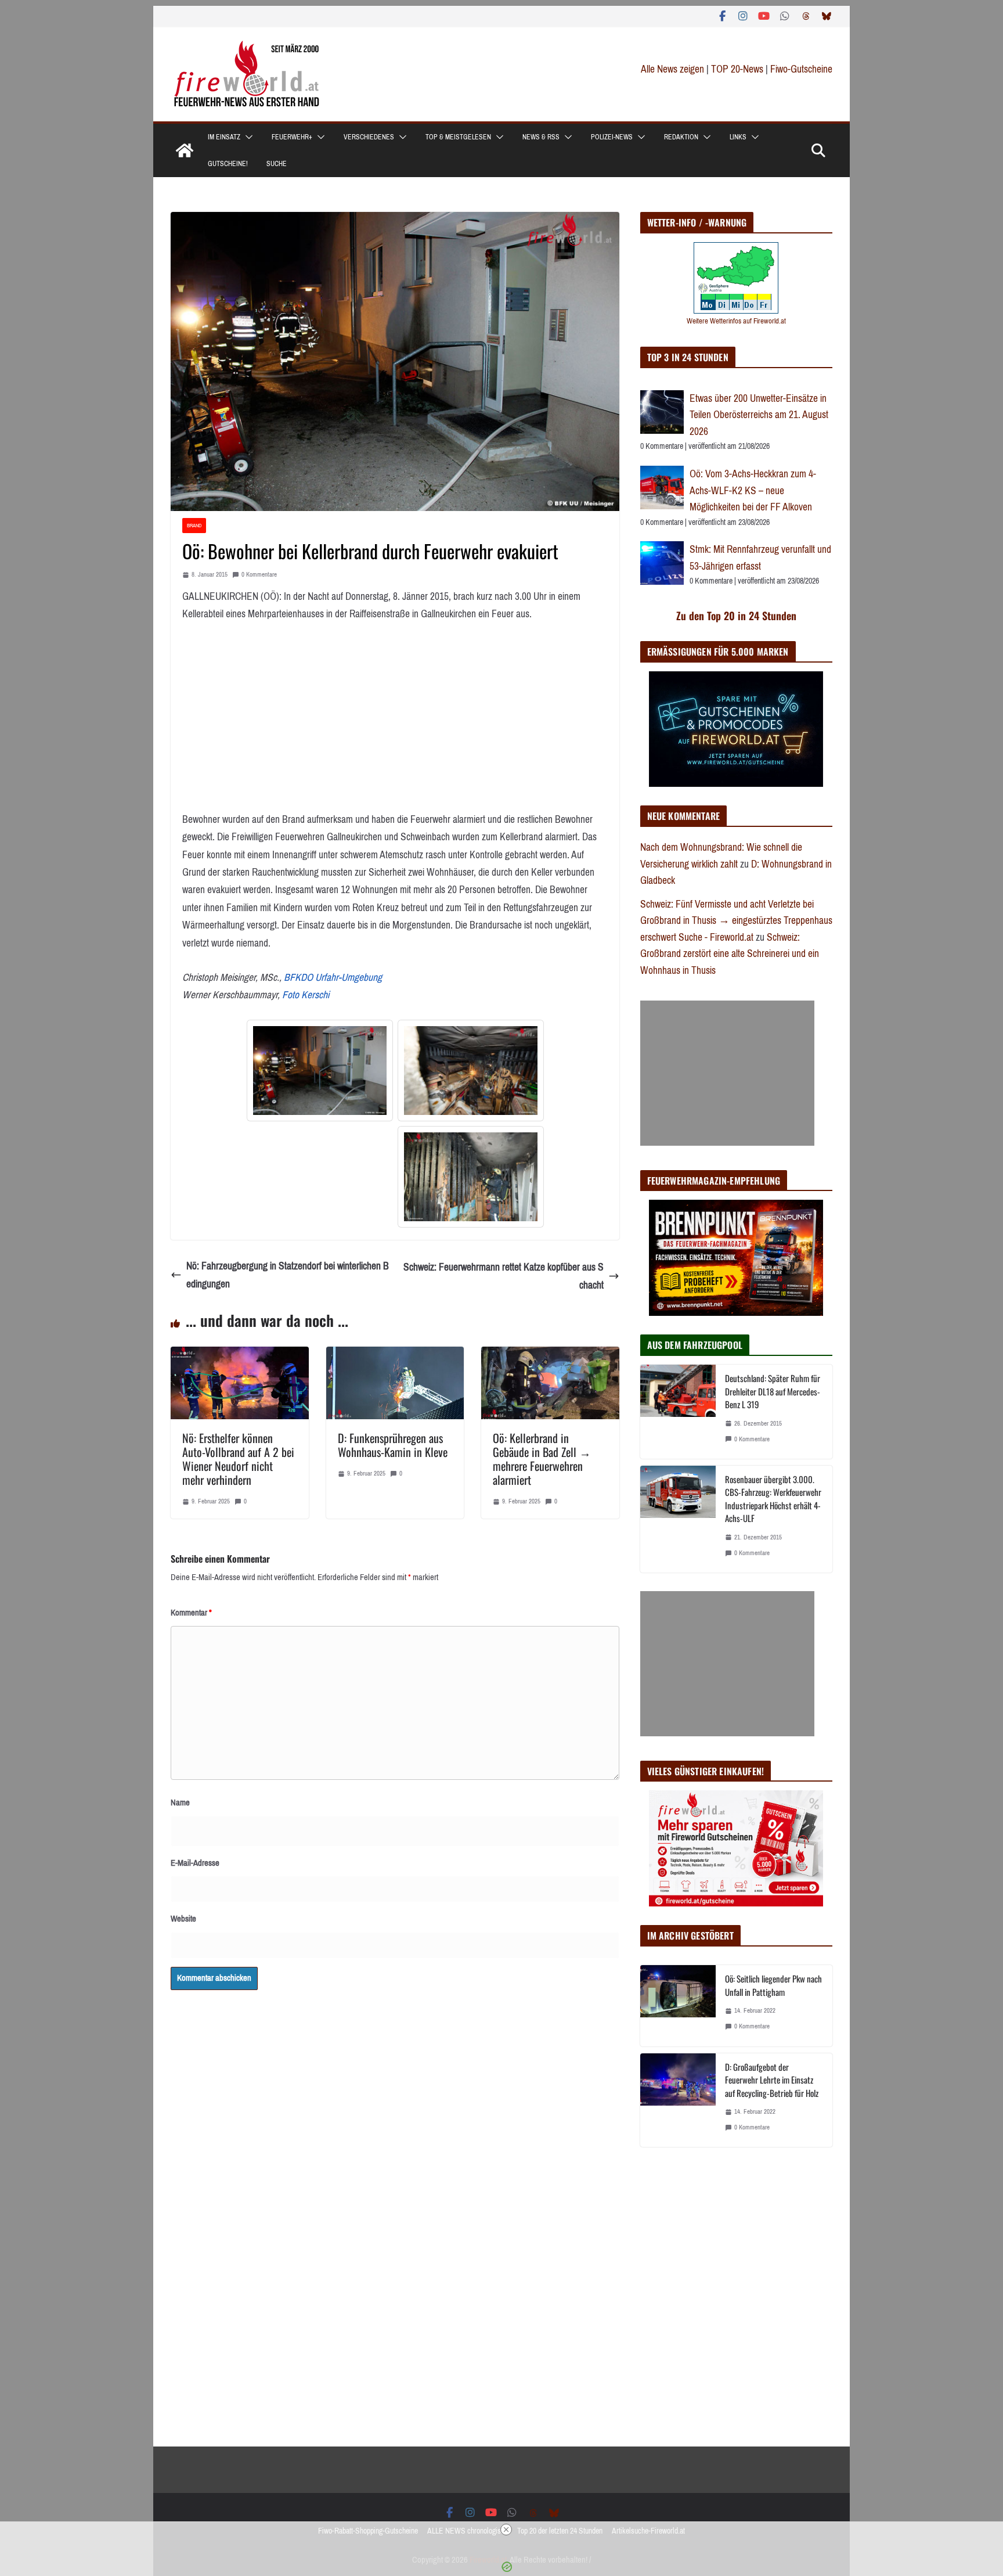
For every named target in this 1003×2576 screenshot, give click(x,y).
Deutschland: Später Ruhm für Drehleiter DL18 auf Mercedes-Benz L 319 (773, 1391)
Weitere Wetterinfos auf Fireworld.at (736, 321)
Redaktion (681, 137)
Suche (277, 164)
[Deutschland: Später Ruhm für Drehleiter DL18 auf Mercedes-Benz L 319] (678, 1412)
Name (180, 1803)
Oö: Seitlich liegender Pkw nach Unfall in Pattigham (773, 1985)
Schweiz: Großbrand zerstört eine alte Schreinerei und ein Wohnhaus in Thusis (730, 954)
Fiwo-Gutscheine (801, 69)
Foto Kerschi (306, 995)
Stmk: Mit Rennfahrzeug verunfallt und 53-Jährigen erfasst (760, 558)
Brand (194, 525)
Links (738, 137)
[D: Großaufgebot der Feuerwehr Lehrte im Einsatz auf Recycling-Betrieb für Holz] (678, 2100)
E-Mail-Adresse (195, 1863)
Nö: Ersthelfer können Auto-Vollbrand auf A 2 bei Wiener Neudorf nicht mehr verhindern (238, 1459)
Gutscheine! (228, 164)
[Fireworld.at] (185, 150)
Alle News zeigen (672, 69)
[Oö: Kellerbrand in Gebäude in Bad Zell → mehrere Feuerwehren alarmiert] (550, 1355)
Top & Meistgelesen (458, 137)
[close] (506, 2530)
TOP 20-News (738, 69)
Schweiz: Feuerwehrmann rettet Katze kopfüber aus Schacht (504, 1276)
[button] (247, 137)
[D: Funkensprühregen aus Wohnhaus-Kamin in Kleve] (395, 1355)
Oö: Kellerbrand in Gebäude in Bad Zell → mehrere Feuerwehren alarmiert (542, 1459)
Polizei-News (612, 137)
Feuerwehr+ (292, 137)
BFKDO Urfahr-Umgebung (333, 977)
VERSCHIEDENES (369, 137)
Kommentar (191, 1613)
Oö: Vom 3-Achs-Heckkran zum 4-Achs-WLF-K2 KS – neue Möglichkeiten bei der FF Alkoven (753, 490)
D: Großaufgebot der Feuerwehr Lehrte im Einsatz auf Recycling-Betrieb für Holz (772, 2080)
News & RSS (541, 137)
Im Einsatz (224, 137)
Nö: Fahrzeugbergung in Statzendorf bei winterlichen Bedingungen (288, 1275)
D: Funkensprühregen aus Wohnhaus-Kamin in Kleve (393, 1445)
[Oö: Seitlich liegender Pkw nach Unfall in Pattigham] (678, 2005)
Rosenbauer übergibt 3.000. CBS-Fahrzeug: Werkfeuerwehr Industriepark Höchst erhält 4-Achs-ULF (773, 1499)
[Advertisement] (727, 1073)
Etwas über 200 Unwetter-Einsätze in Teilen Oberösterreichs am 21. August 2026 (759, 415)
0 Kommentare (259, 575)
